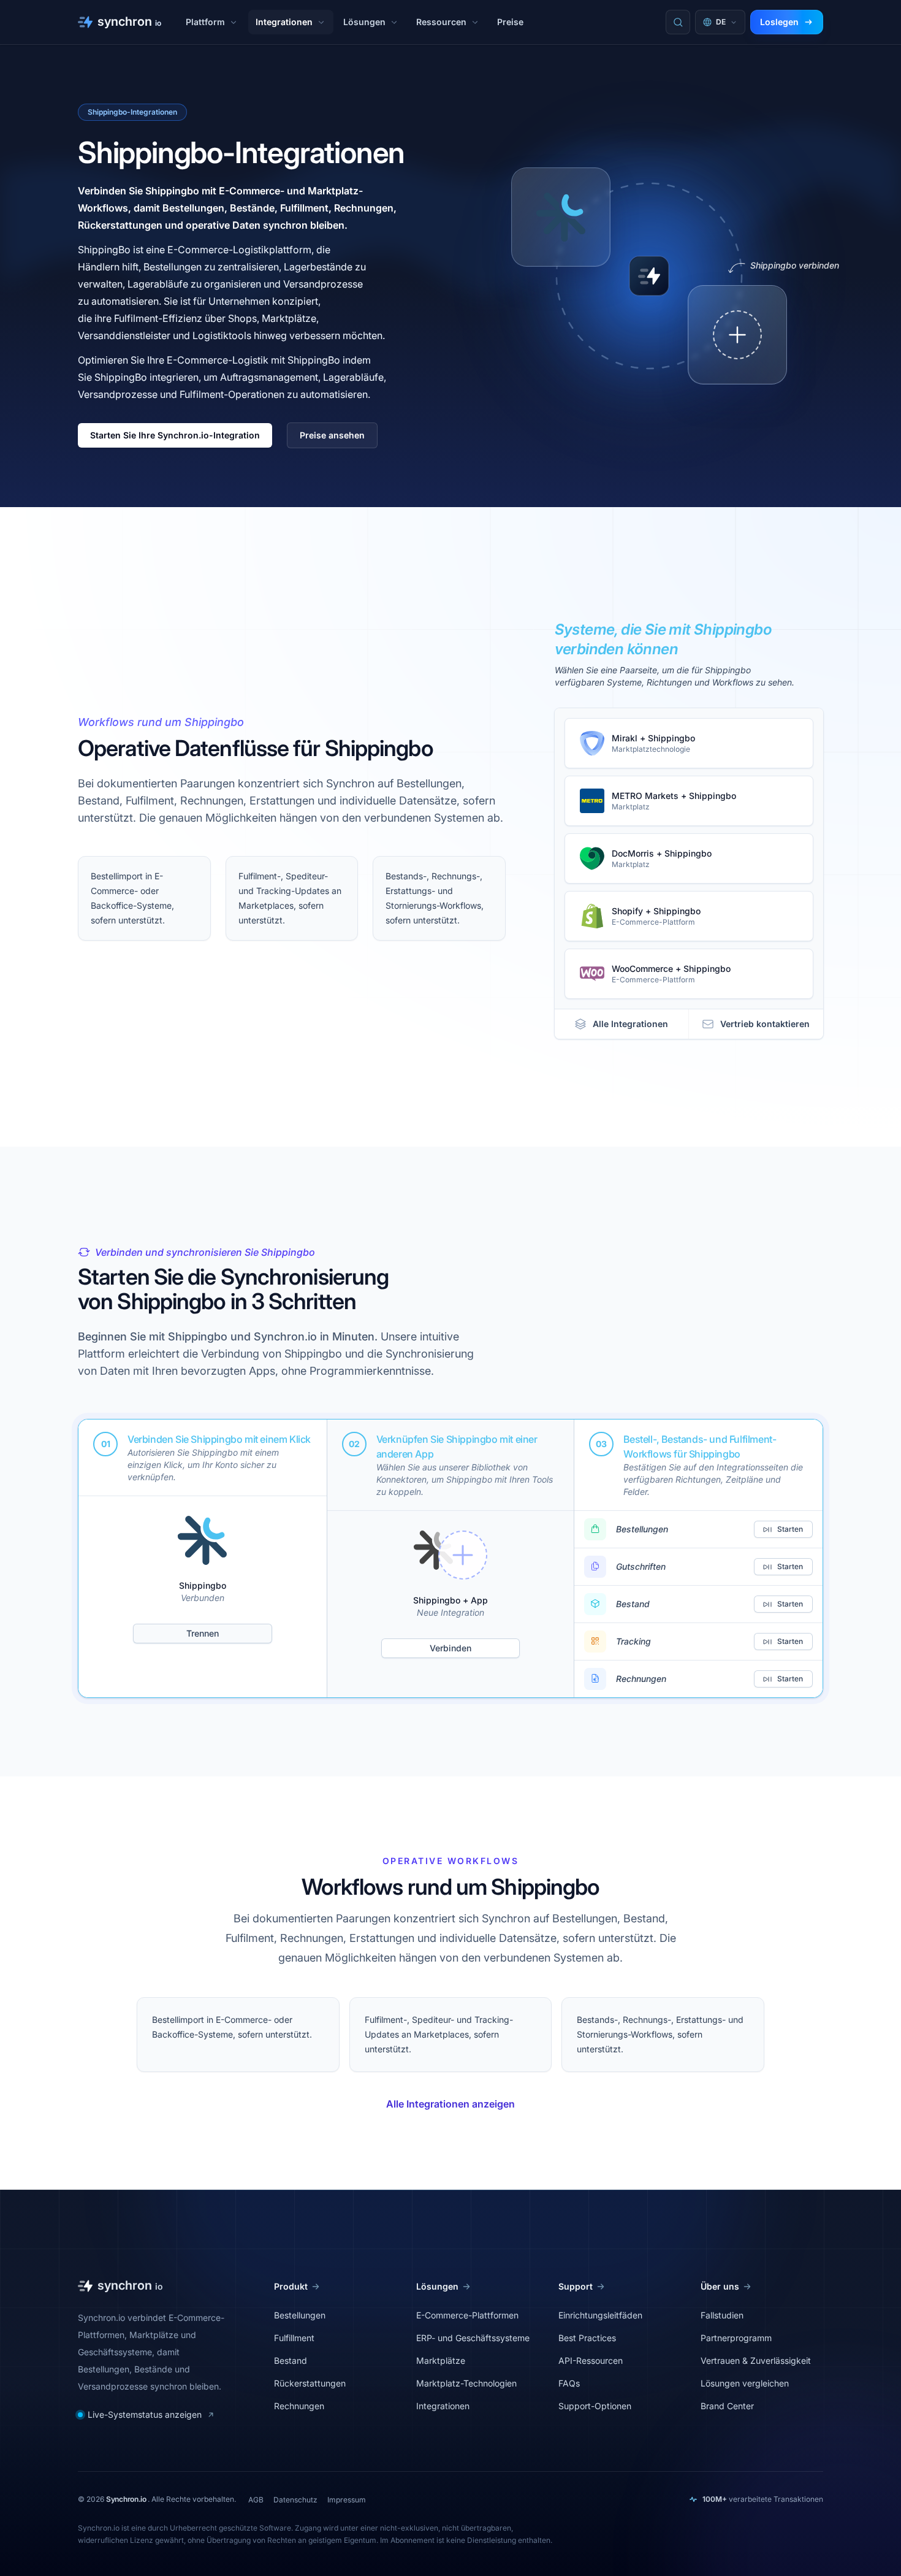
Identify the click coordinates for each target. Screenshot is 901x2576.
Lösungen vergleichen (745, 2383)
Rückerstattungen (310, 2383)
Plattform (205, 22)
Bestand (291, 2360)
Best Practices (587, 2338)
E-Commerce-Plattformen (467, 2315)
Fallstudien (722, 2315)
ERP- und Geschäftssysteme (473, 2338)
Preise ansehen (332, 435)
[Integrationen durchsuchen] (678, 22)
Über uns (720, 2286)
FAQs (569, 2383)
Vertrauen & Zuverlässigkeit (756, 2360)
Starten (790, 1529)
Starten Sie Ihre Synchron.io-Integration (175, 435)
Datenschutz (295, 2500)
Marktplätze (441, 2360)
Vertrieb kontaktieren (765, 1024)
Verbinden (450, 1648)
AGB (256, 2500)
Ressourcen (441, 22)
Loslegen (779, 22)
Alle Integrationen (630, 1024)
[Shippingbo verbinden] (737, 335)
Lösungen (364, 22)
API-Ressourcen (591, 2360)
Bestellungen (300, 2315)
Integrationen (284, 22)
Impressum (347, 2500)
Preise (510, 22)
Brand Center (727, 2406)
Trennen (203, 1633)
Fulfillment (294, 2338)
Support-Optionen (595, 2406)
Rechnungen (299, 2406)
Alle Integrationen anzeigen (450, 2104)
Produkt (291, 2286)
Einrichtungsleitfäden (600, 2315)
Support (576, 2286)
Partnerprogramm (736, 2338)
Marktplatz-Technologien (466, 2383)
